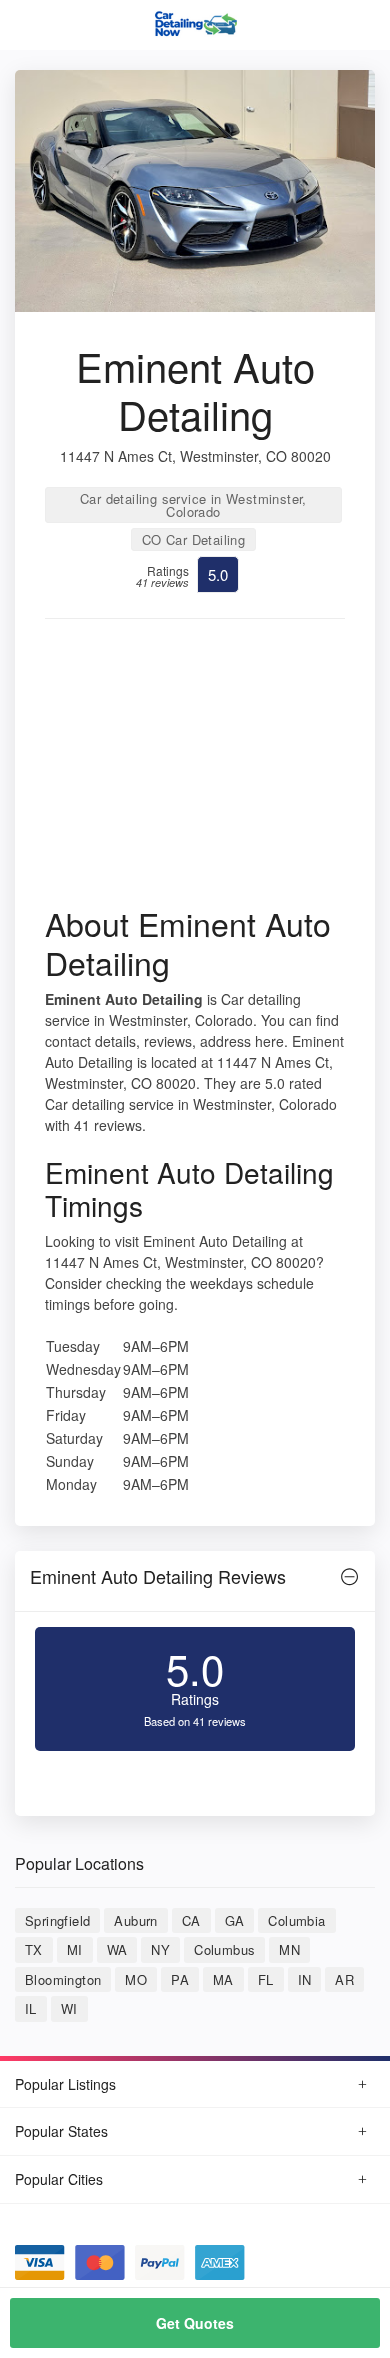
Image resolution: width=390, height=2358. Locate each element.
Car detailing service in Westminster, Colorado (193, 505)
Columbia (296, 1920)
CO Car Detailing (193, 539)
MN (289, 1949)
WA (117, 1949)
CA (191, 1920)
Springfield (57, 1920)
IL (31, 2008)
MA (223, 1979)
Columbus (224, 1949)
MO (136, 1979)
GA (235, 1920)
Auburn (135, 1920)
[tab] (195, 1581)
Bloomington (63, 1979)
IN (305, 1979)
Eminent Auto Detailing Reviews (158, 1576)
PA (180, 1979)
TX (34, 1949)
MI (75, 1949)
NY (160, 1949)
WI (69, 2008)
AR (344, 1979)
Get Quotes (195, 2323)
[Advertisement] (195, 769)
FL (266, 1979)
